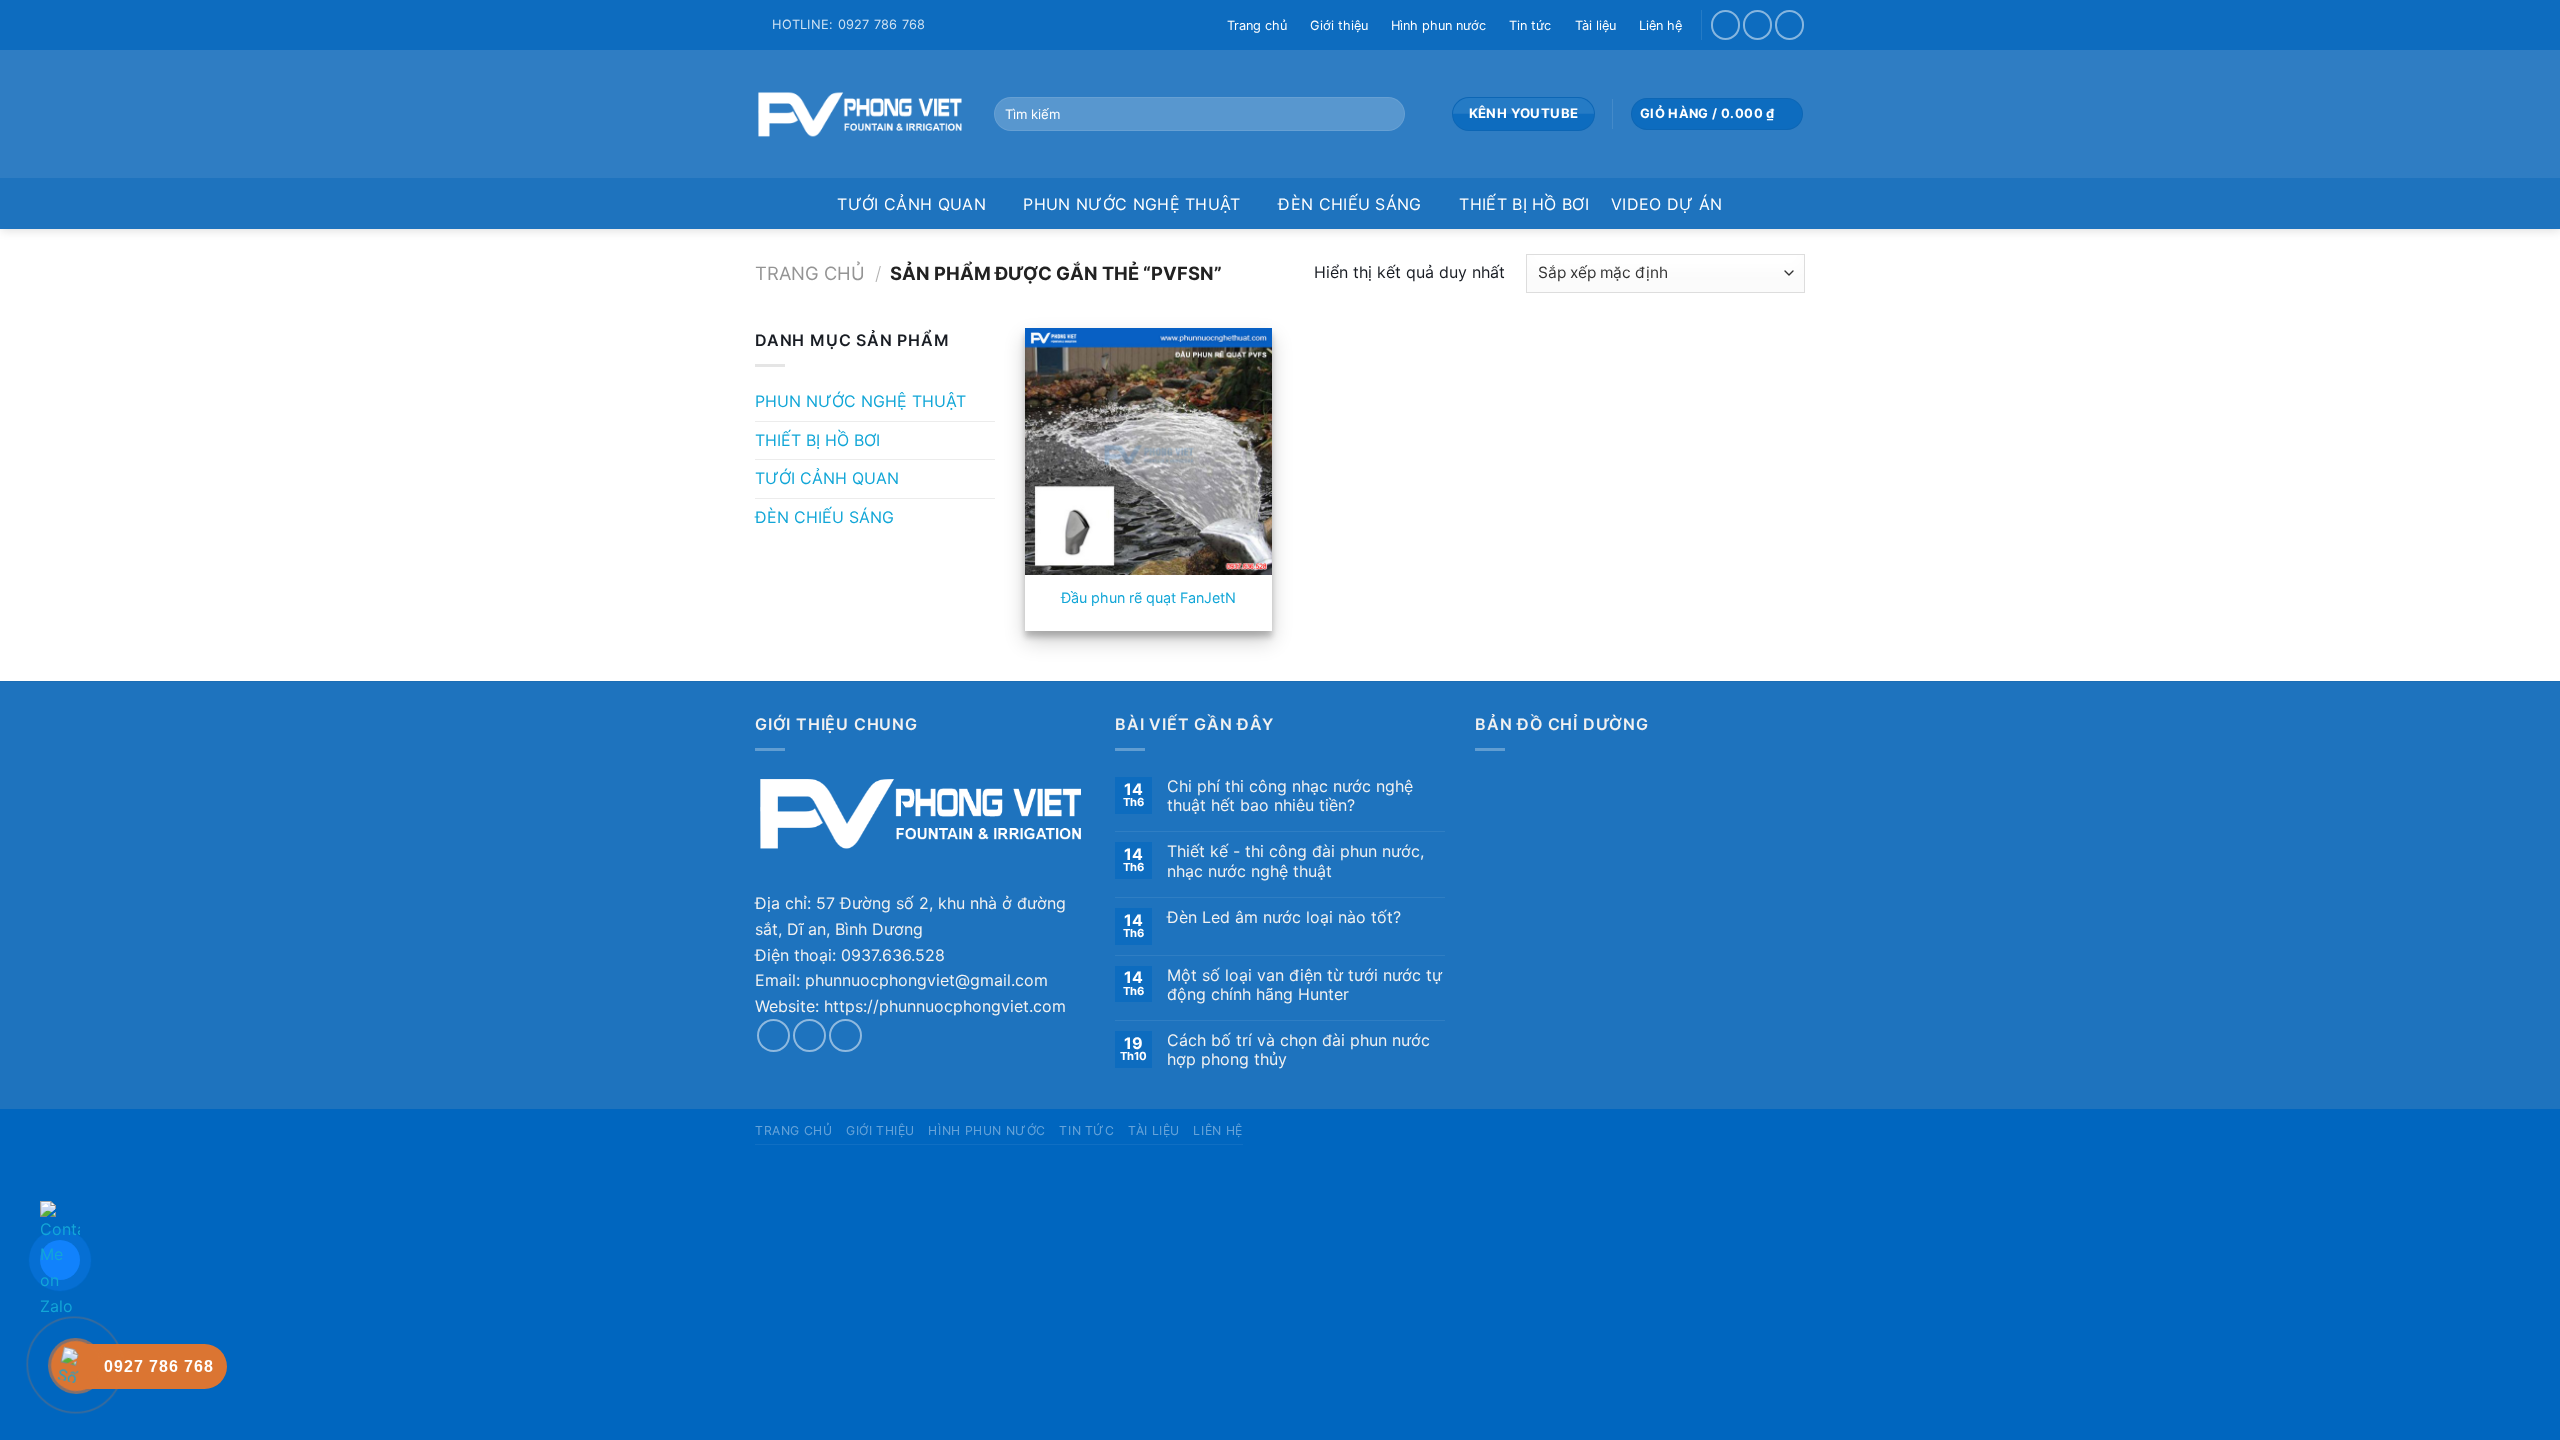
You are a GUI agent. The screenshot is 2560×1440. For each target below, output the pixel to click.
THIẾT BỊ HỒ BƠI (1524, 204)
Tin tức (1530, 25)
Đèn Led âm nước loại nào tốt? (1284, 917)
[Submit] (1385, 114)
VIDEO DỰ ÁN (1667, 204)
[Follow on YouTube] (1789, 24)
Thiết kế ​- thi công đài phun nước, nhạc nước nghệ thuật (1295, 861)
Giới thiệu (1339, 25)
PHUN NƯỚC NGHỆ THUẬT (1131, 204)
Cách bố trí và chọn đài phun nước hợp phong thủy (1298, 1050)
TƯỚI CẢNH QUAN (911, 204)
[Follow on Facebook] (1725, 24)
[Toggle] (987, 402)
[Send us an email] (1757, 24)
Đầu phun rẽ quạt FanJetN (1148, 597)
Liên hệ (1660, 25)
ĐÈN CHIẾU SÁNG (1349, 204)
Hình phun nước (1438, 25)
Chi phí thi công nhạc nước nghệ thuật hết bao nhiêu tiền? (1290, 796)
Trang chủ (1257, 25)
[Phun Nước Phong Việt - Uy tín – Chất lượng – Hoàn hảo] (859, 114)
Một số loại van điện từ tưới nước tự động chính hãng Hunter (1304, 985)
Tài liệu (1595, 25)
